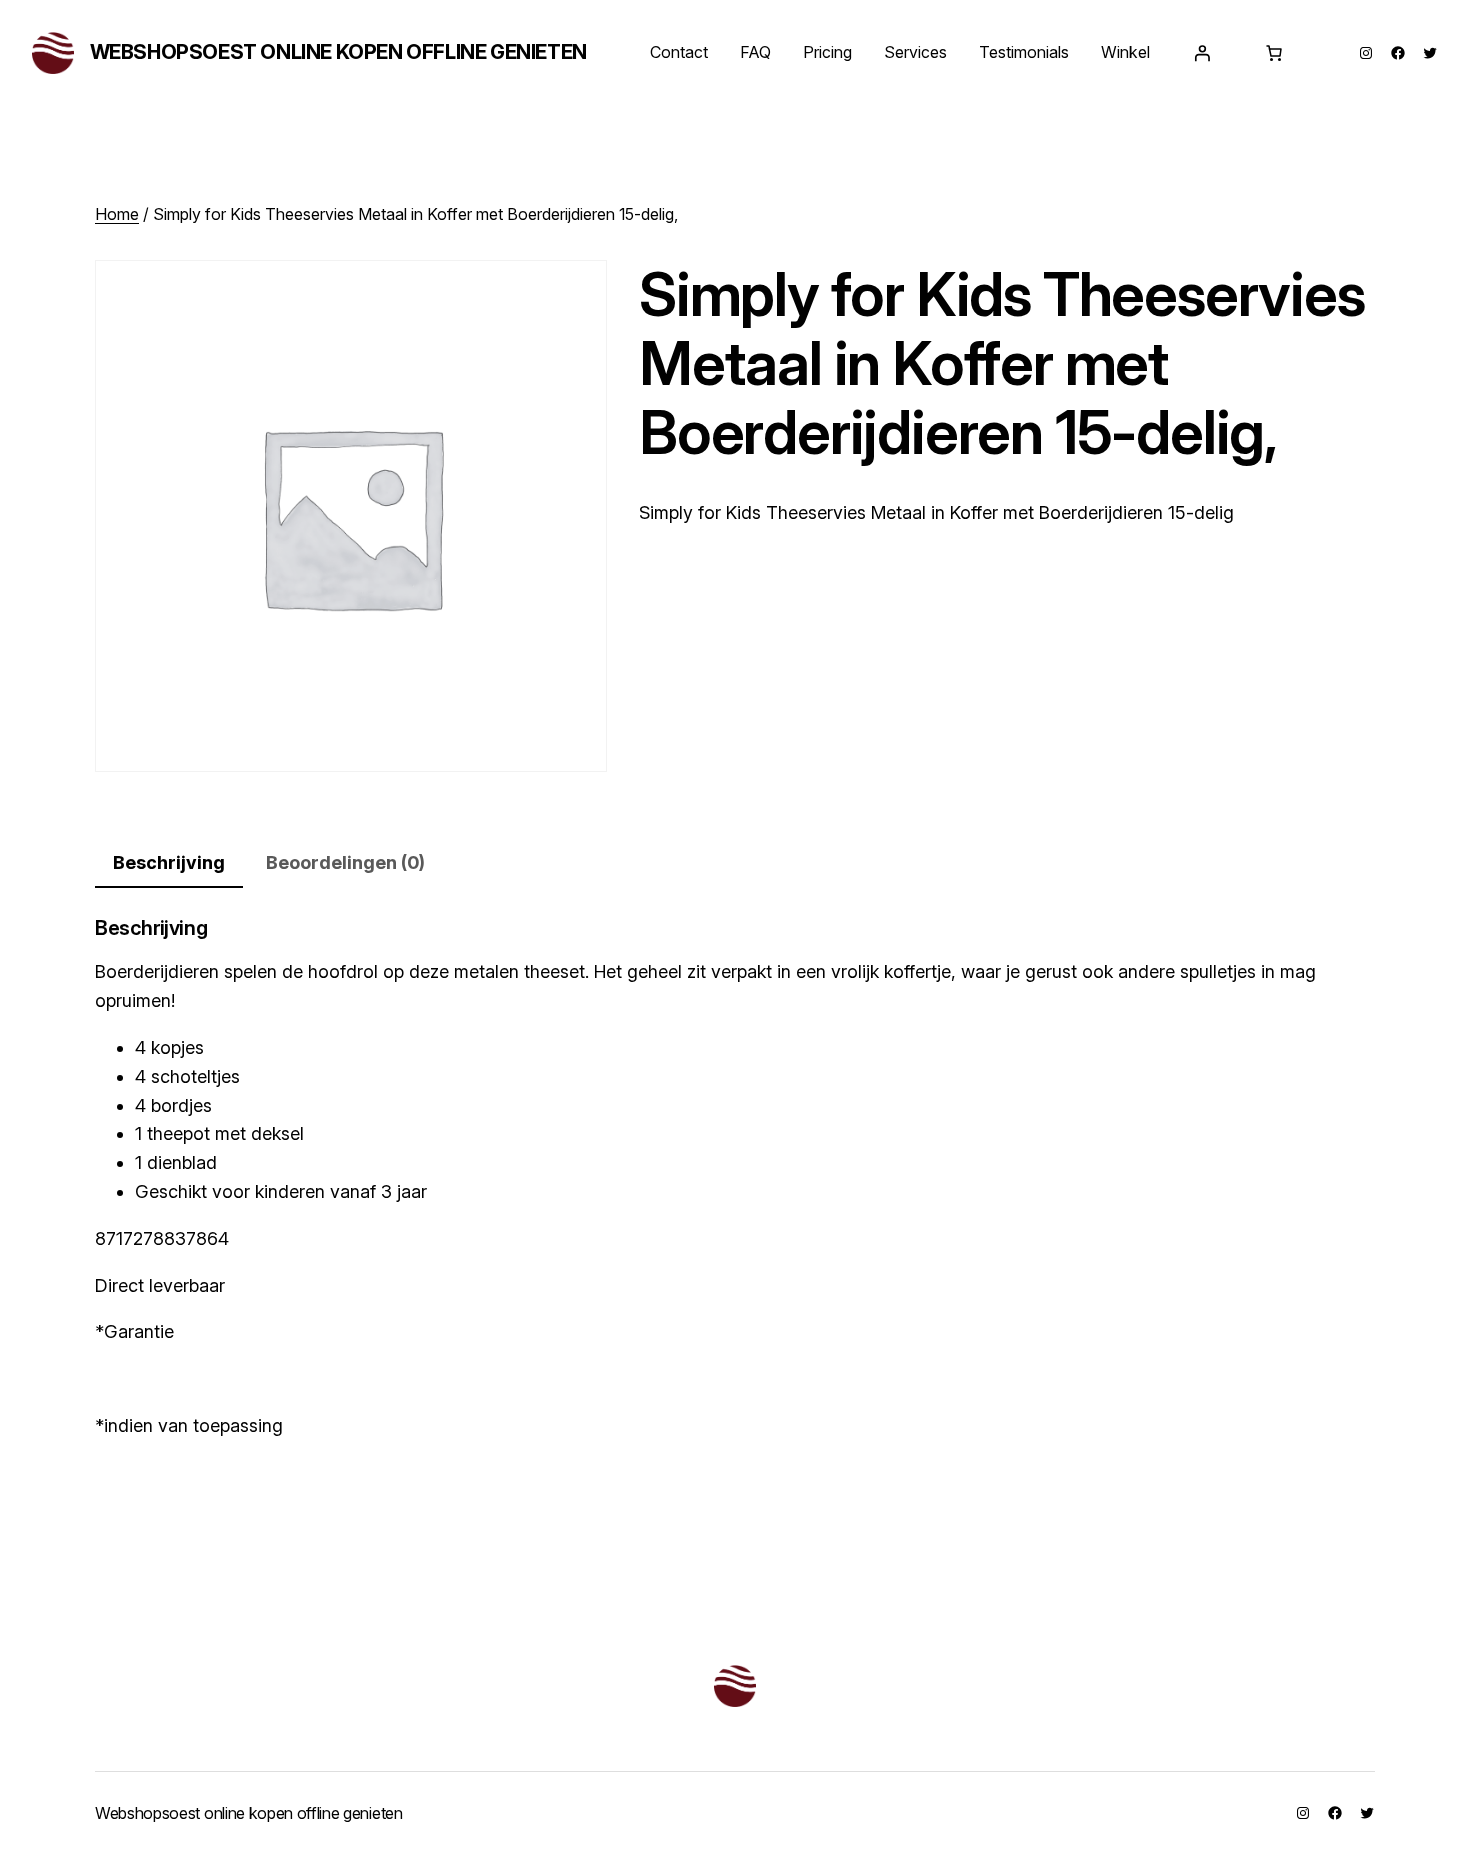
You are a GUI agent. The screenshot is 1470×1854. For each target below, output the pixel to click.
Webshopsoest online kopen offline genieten (338, 52)
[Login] (1202, 53)
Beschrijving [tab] (169, 862)
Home (117, 214)
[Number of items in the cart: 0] (1274, 53)
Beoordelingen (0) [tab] (345, 862)
